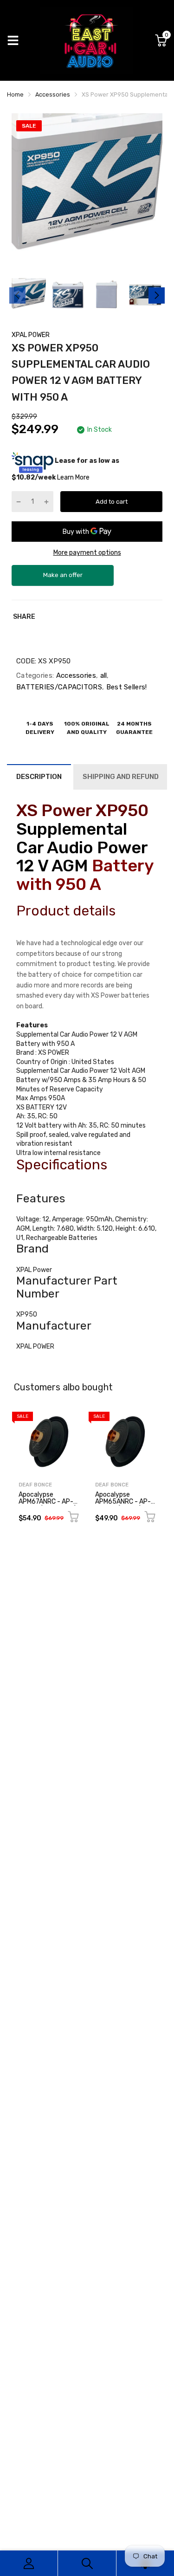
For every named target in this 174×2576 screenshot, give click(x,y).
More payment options (87, 553)
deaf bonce (35, 1485)
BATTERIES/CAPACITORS (59, 687)
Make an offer (63, 579)
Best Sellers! (125, 687)
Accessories (75, 675)
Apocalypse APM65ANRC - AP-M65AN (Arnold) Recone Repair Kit (123, 1505)
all (102, 675)
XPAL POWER (31, 335)
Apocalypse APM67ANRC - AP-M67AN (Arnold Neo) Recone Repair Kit (48, 1505)
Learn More (73, 477)
